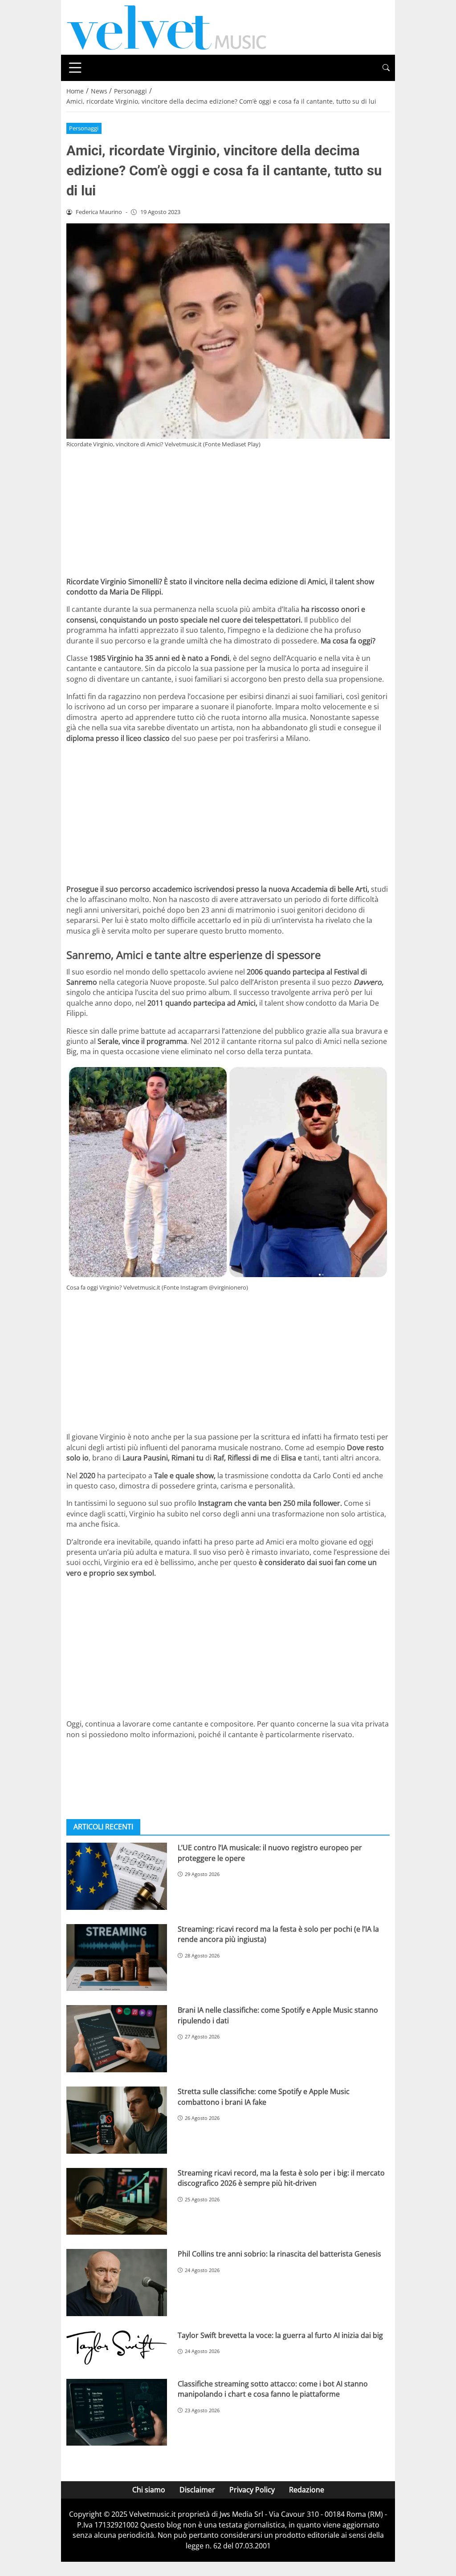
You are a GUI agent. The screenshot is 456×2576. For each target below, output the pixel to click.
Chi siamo (149, 2490)
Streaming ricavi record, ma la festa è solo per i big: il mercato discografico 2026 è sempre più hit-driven (281, 2178)
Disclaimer (197, 2490)
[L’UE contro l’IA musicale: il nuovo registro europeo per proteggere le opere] (117, 1876)
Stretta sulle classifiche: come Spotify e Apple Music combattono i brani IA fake (264, 2097)
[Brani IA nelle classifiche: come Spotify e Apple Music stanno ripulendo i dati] (117, 2039)
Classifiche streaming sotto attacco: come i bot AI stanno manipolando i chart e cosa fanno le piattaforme (273, 2389)
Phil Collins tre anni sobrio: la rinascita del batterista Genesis (279, 2254)
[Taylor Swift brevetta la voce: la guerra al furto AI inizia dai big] (117, 2348)
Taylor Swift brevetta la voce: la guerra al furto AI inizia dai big (280, 2335)
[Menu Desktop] (75, 68)
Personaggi (84, 128)
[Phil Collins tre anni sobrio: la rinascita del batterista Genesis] (117, 2283)
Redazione (307, 2490)
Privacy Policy (252, 2490)
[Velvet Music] (167, 27)
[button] (386, 68)
